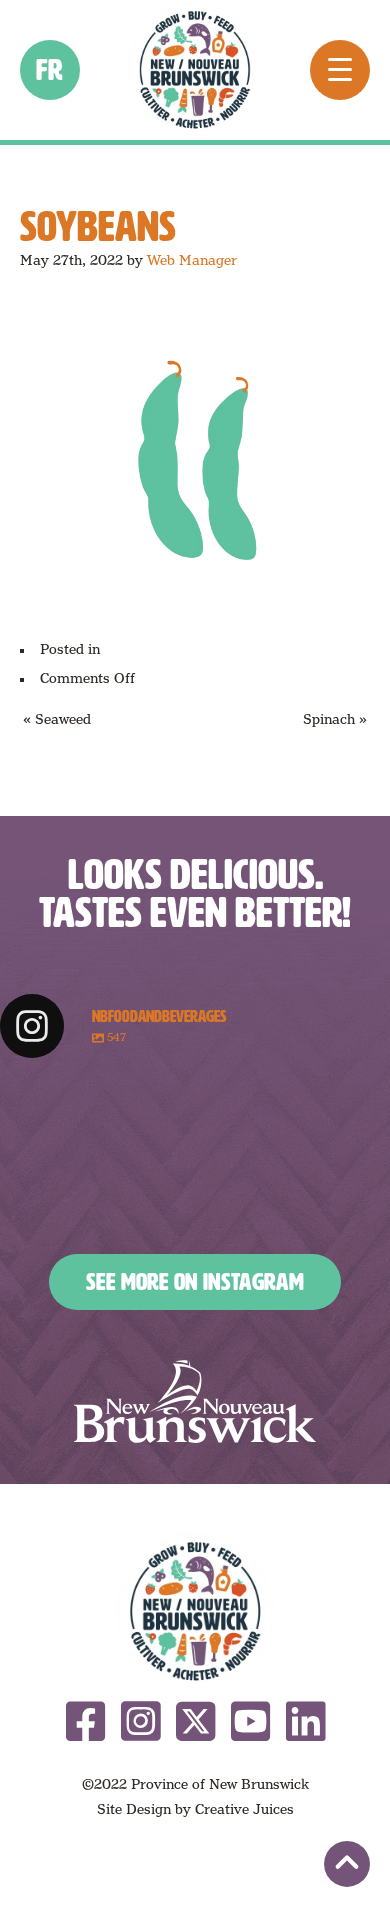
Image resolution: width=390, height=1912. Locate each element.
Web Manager (192, 260)
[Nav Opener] (340, 70)
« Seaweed (57, 719)
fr (50, 70)
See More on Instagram (195, 1282)
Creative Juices (244, 1809)
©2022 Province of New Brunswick (195, 1784)
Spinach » (335, 719)
